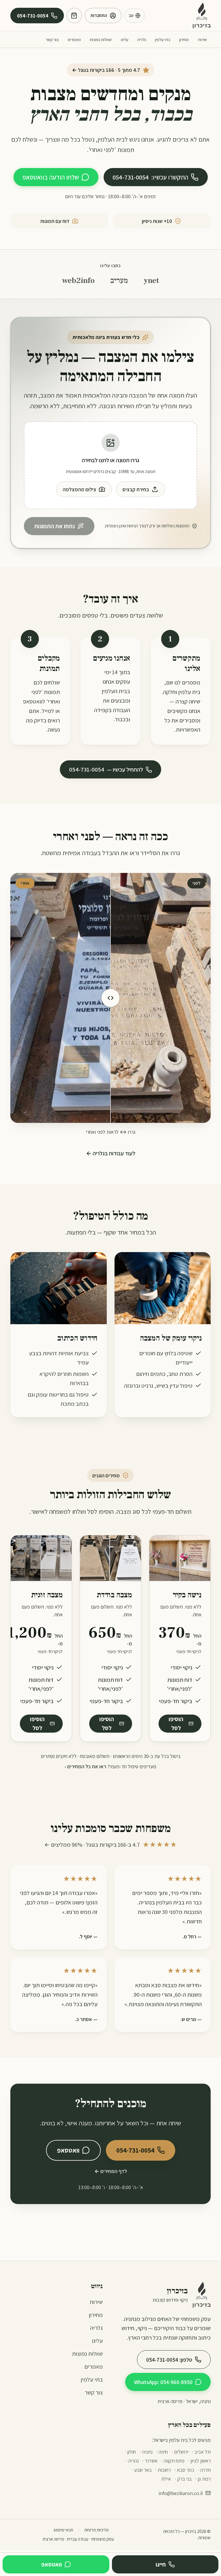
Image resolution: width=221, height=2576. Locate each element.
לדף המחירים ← (111, 2171)
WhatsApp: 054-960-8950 (163, 2382)
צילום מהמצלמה (79, 489)
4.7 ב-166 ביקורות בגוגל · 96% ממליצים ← (111, 1845)
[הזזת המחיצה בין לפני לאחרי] (111, 998)
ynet (151, 280)
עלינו (125, 39)
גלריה (142, 39)
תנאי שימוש (63, 2530)
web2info (78, 280)
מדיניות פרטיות (97, 2530)
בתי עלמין (163, 39)
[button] (111, 465)
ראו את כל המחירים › (85, 1766)
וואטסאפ (68, 2150)
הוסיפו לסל (176, 1724)
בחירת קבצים (136, 489)
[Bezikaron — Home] (202, 16)
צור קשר (52, 39)
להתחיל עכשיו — (106, 769)
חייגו (161, 2564)
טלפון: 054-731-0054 (169, 2360)
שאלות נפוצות (101, 39)
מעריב (119, 280)
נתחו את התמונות (55, 526)
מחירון (184, 39)
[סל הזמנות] (74, 16)
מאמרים (74, 39)
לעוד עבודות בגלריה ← (111, 1153)
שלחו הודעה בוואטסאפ (51, 177)
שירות (202, 39)
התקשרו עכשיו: (150, 177)
